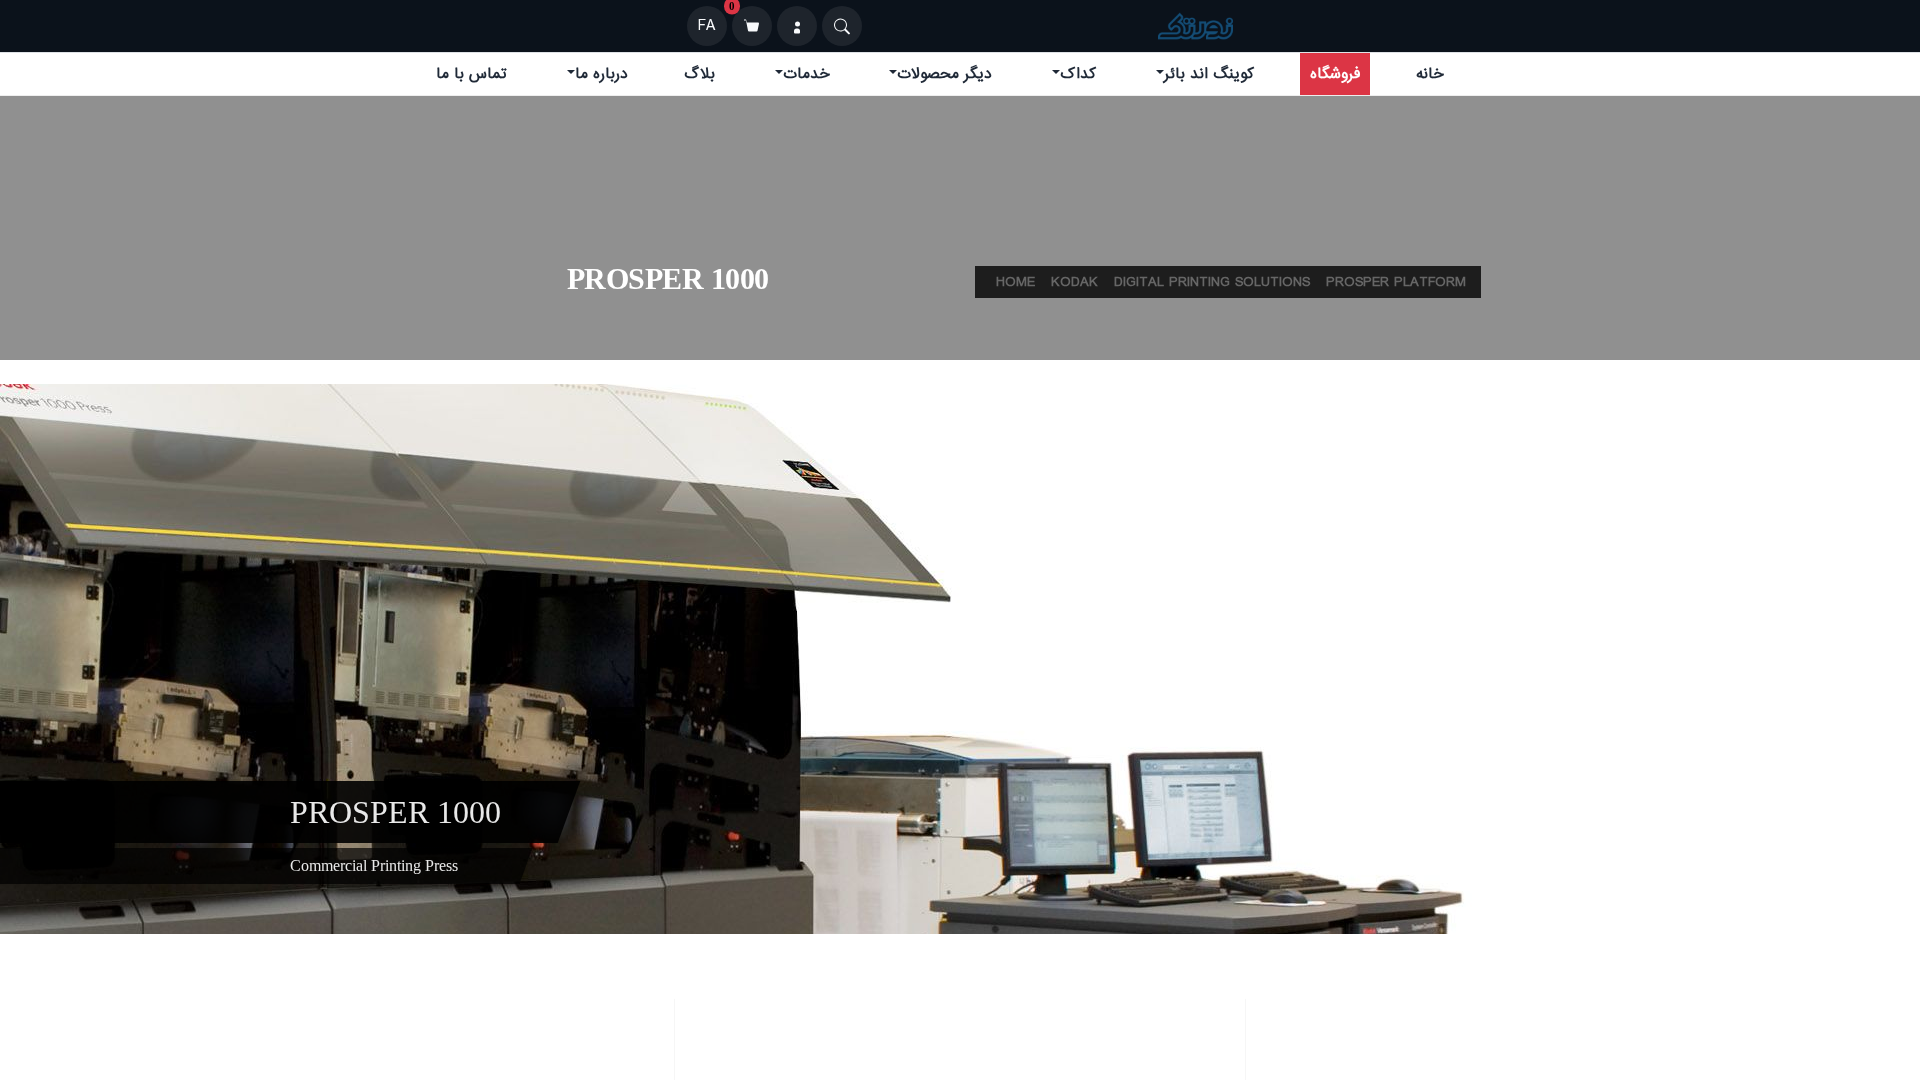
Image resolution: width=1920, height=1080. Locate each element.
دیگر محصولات (944, 74)
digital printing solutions (1212, 282)
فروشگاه (1335, 74)
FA (706, 26)
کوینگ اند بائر (1209, 74)
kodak (1074, 282)
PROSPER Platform (1396, 282)
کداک (1078, 74)
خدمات (806, 74)
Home (1015, 282)
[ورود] (797, 26)
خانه (1430, 74)
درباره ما (601, 74)
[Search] (842, 26)
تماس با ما (471, 74)
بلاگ (699, 74)
